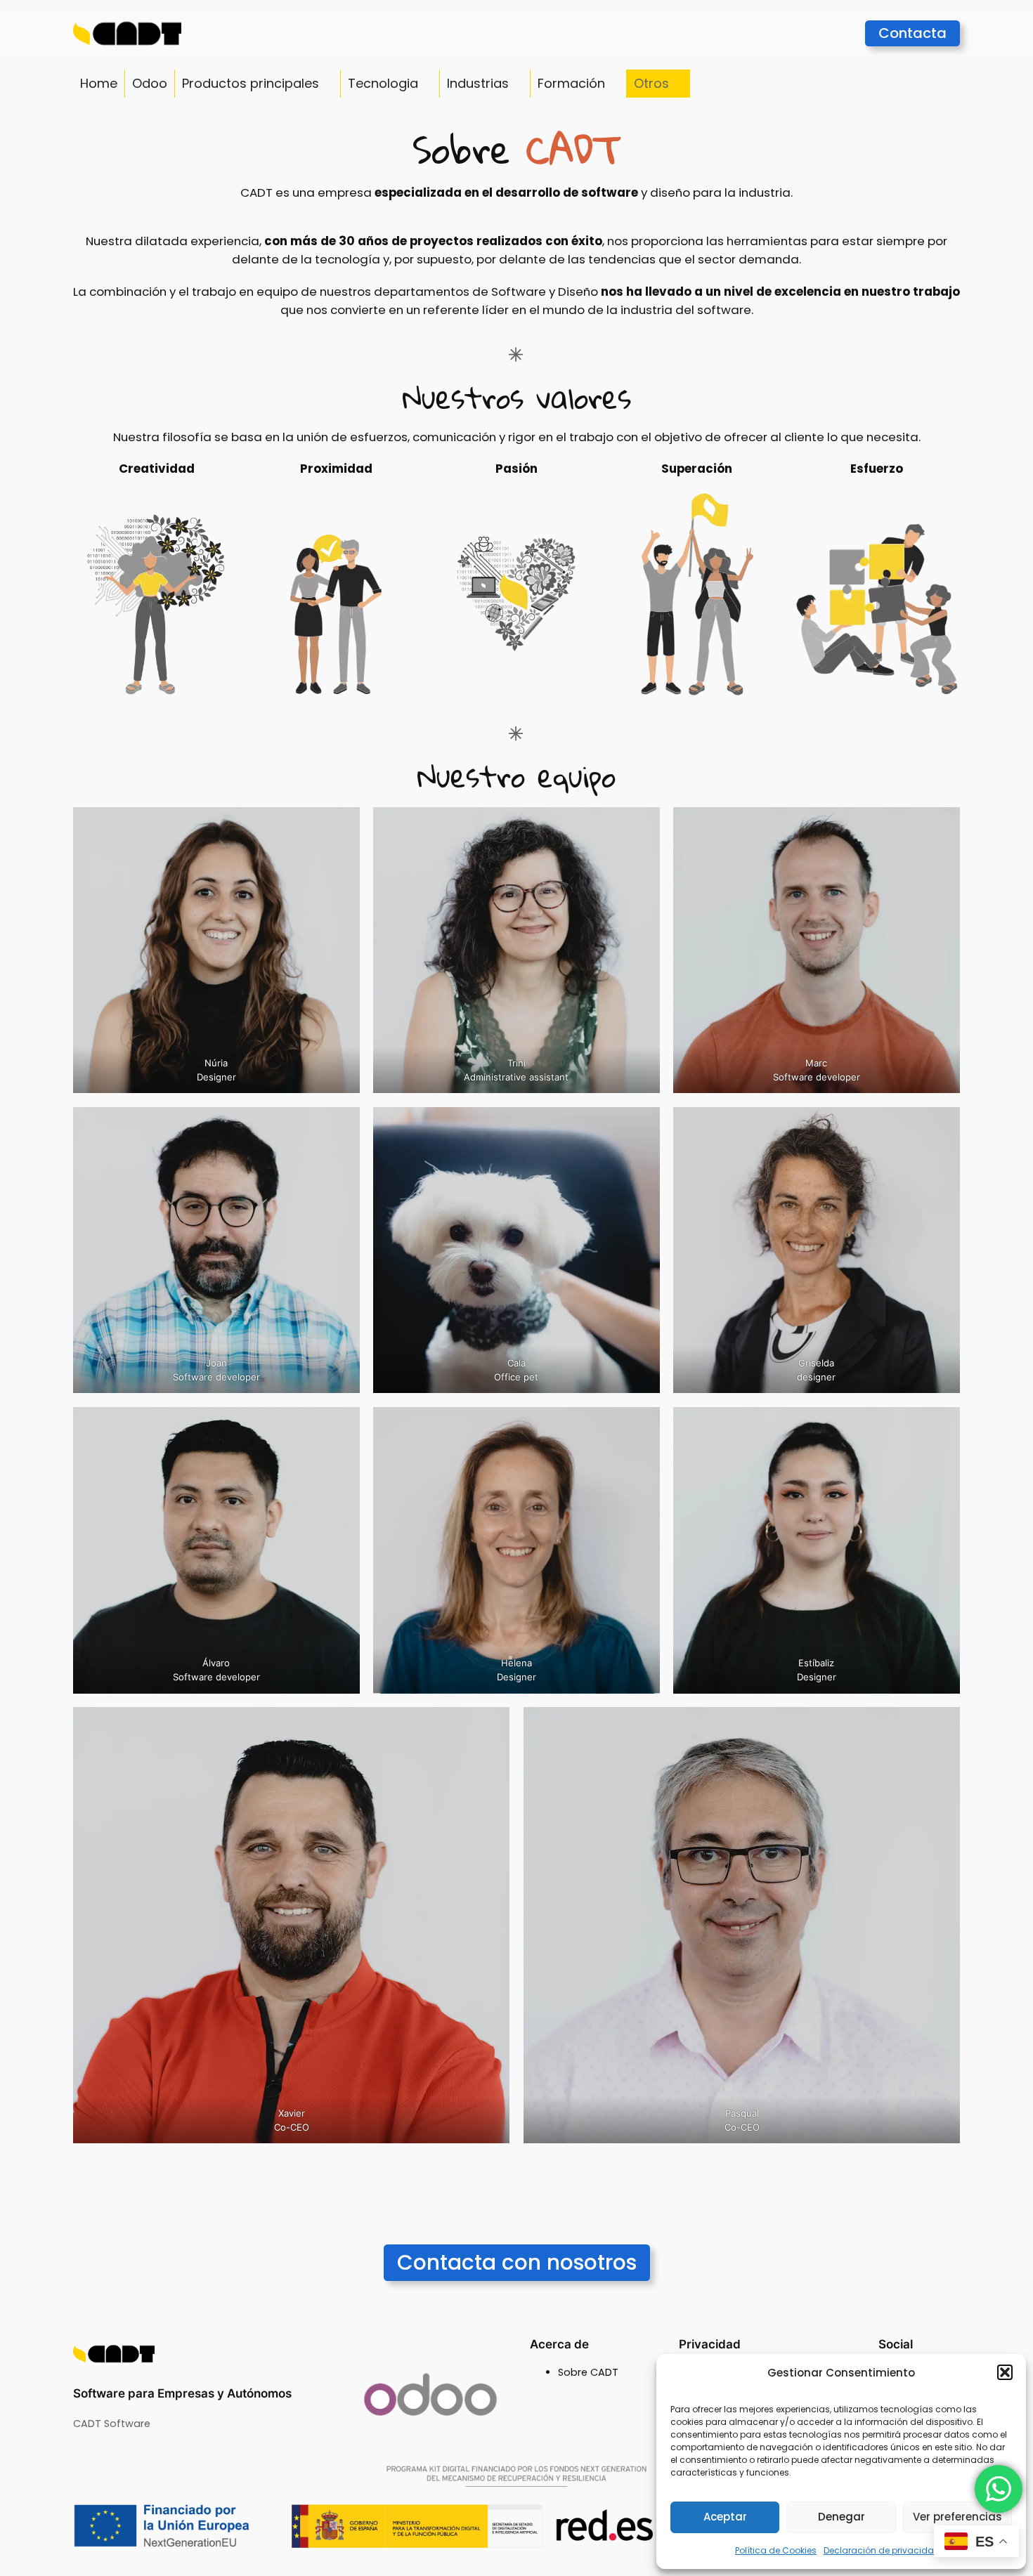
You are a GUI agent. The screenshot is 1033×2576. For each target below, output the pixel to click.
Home (99, 83)
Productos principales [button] (251, 83)
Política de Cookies (776, 2550)
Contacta (912, 33)
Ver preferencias (957, 2517)
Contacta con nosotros (517, 2262)
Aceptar (725, 2517)
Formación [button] (571, 83)
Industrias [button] (478, 83)
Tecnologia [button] (383, 83)
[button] (1005, 2372)
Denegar (842, 2517)
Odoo (150, 83)
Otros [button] (651, 83)
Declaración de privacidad (882, 2550)
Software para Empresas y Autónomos (182, 2393)
